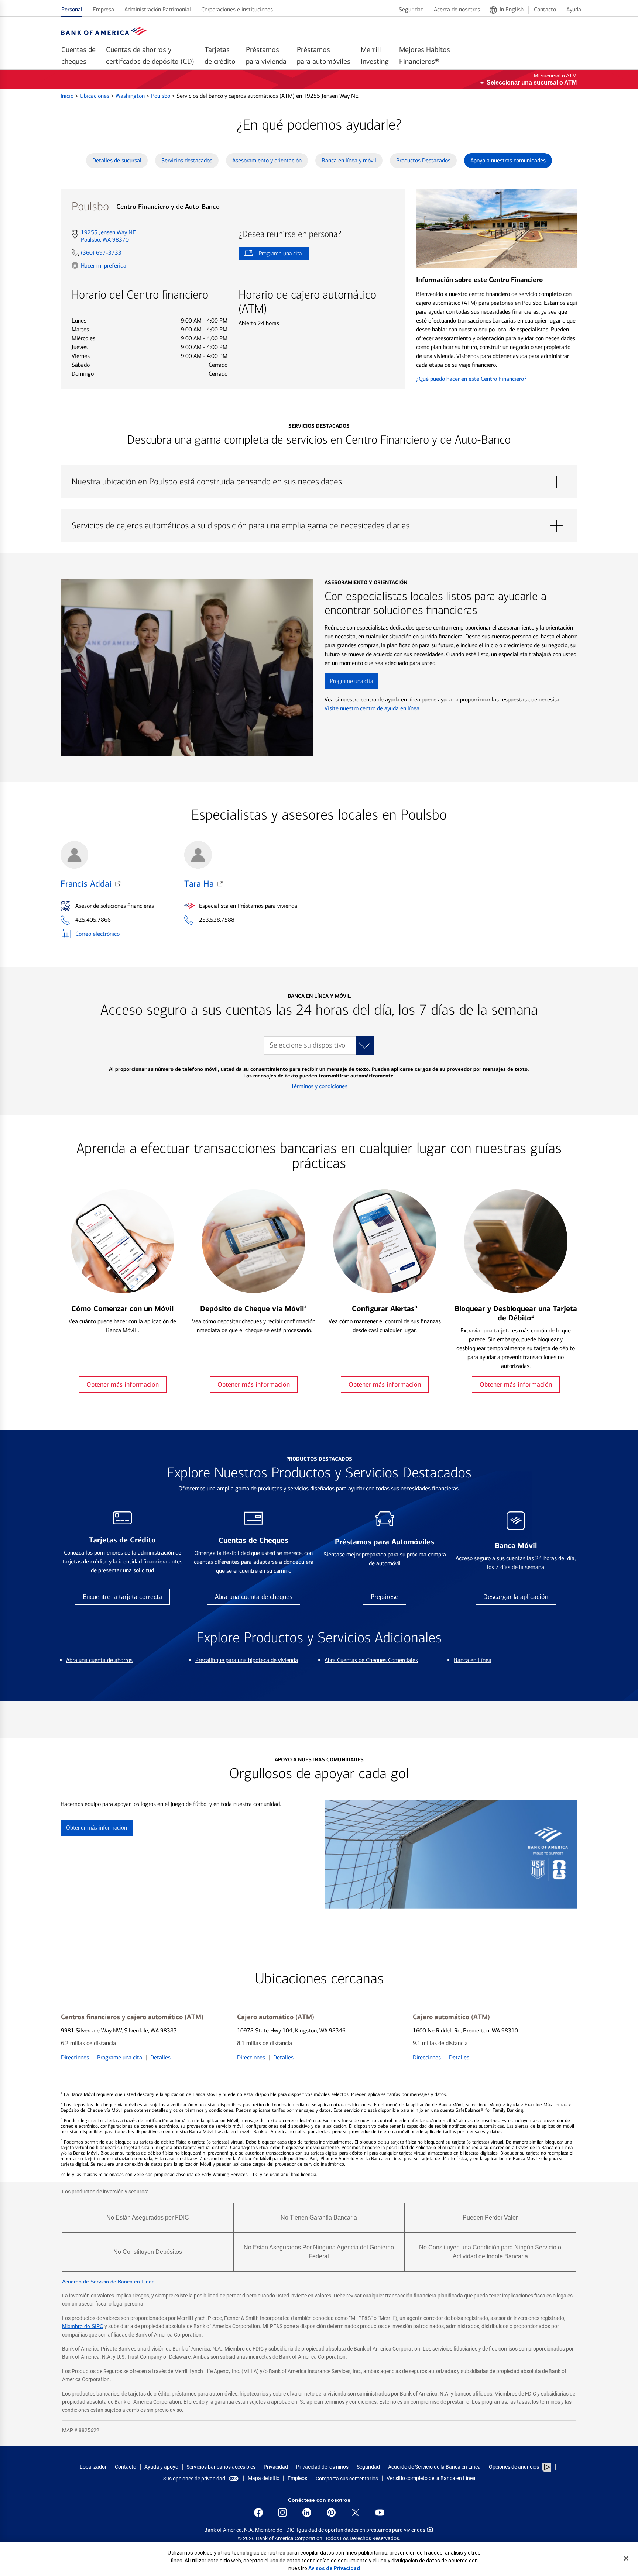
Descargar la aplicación (516, 1597)
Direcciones (75, 2057)
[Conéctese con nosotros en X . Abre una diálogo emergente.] (356, 2513)
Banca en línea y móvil (349, 160)
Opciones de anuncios (514, 2467)
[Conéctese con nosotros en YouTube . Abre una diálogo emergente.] (380, 2513)
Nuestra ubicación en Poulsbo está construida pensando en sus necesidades (319, 482)
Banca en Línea (473, 1660)
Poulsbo (161, 96)
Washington (131, 96)
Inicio (68, 96)
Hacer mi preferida (104, 265)
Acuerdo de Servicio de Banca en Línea (108, 2282)
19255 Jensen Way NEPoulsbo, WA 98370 (108, 236)
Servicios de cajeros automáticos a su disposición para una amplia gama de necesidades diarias (319, 526)
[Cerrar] (626, 2558)
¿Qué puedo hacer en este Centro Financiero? (471, 379)
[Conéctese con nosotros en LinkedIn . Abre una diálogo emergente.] (307, 2513)
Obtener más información (123, 1384)
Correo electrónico (97, 934)
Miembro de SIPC (83, 2326)
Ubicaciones (95, 96)
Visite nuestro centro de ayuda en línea (372, 708)
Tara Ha (199, 884)
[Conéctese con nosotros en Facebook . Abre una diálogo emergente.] (258, 2513)
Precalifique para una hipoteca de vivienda (247, 1660)
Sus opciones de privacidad (194, 2479)
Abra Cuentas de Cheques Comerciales (371, 1660)
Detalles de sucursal (117, 160)
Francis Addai (86, 884)
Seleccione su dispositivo (307, 1045)
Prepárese (385, 1597)
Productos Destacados (423, 160)
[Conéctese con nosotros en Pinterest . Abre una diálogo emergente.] (331, 2513)
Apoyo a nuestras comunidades (508, 160)
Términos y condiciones (319, 1086)
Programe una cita (270, 255)
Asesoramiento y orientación (267, 160)
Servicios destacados (187, 160)
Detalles (160, 2057)
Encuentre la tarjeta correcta (122, 1597)
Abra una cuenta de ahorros (99, 1660)
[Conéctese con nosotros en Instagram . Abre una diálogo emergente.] (282, 2513)
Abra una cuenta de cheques (254, 1597)
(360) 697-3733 (101, 253)
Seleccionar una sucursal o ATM (532, 82)
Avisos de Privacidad (334, 2568)
